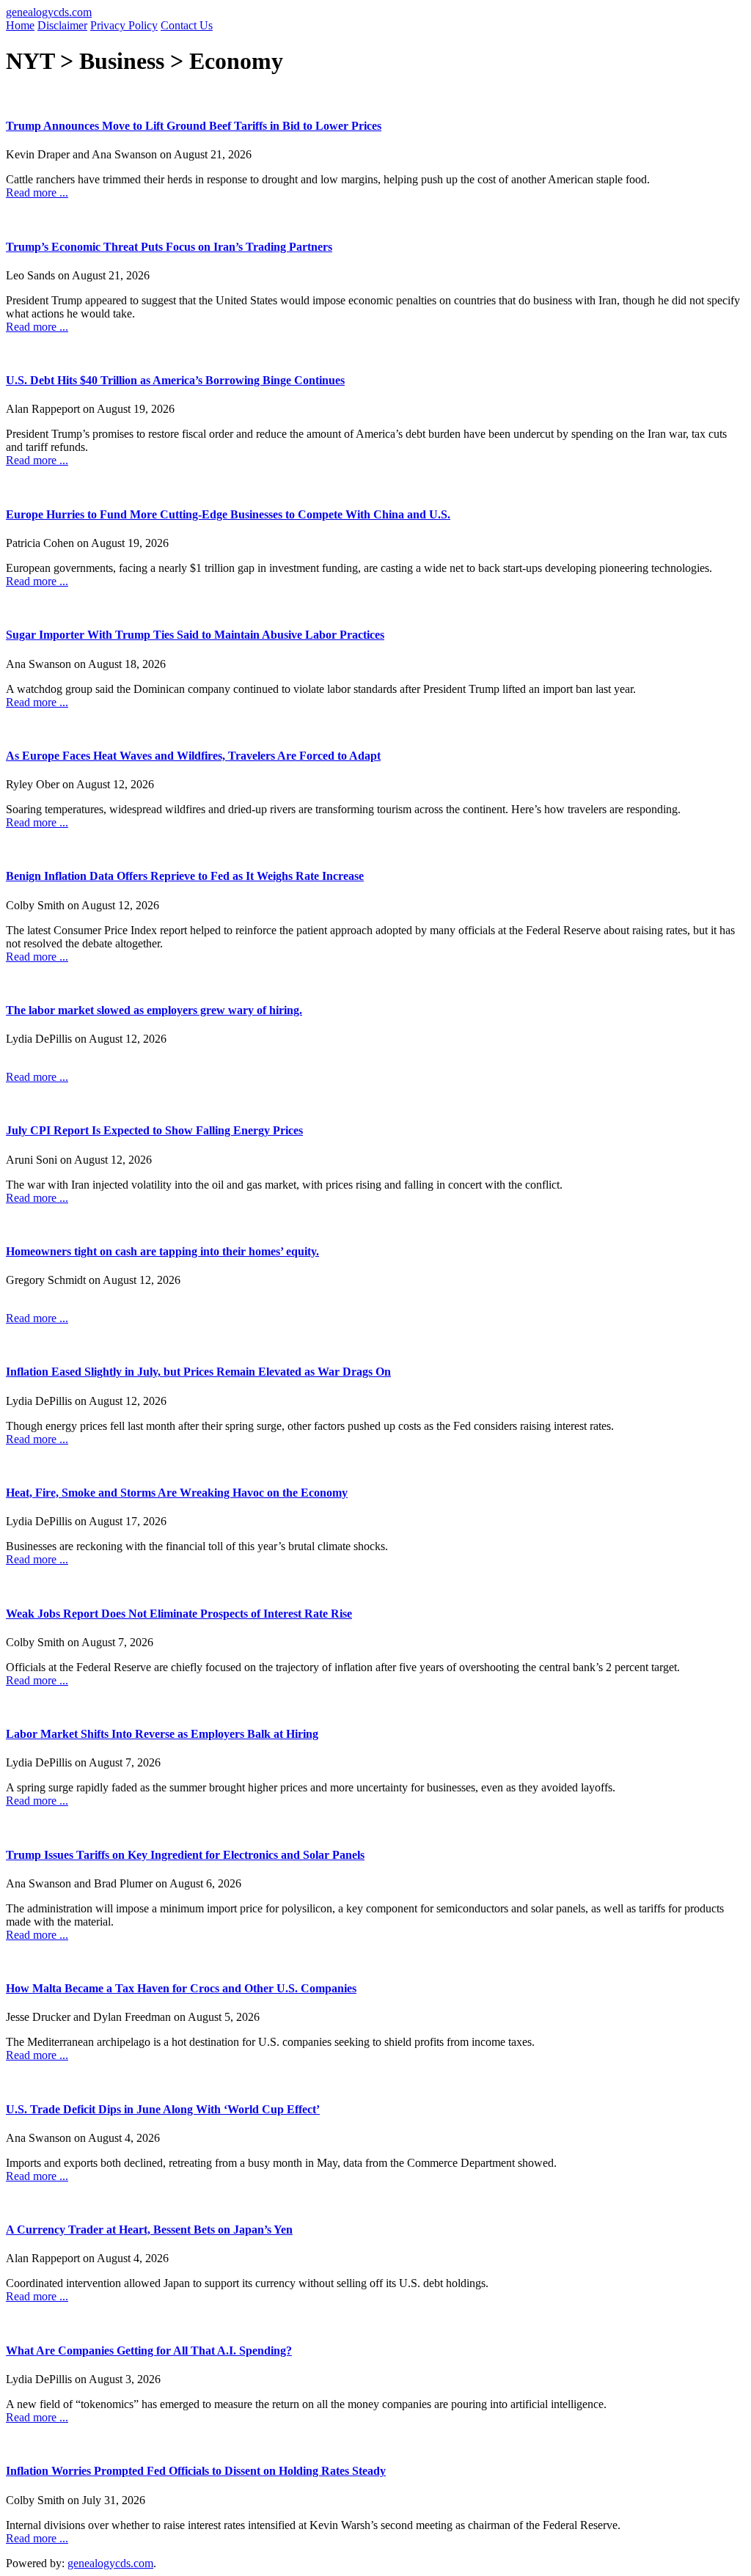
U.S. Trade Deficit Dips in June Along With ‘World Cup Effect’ (163, 2109)
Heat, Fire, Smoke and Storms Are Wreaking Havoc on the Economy (177, 1493)
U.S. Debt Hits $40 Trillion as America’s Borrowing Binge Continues (175, 380)
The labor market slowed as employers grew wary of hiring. (154, 1010)
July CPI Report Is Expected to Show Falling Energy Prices (154, 1130)
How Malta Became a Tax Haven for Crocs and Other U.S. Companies (181, 1988)
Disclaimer (62, 25)
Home (20, 25)
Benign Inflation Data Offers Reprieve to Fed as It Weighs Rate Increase (185, 876)
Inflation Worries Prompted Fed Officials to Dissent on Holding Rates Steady (196, 2471)
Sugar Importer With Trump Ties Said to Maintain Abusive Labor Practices (195, 635)
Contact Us (187, 25)
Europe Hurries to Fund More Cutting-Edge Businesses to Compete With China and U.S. (228, 514)
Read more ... (37, 192)
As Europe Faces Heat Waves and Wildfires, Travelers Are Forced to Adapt (193, 756)
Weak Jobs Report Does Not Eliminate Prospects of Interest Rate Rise (179, 1614)
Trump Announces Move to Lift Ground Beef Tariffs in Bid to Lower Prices (194, 126)
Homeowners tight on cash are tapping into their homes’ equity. (162, 1251)
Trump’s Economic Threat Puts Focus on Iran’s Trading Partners (169, 247)
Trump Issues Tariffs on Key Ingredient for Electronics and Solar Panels (185, 1855)
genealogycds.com (49, 12)
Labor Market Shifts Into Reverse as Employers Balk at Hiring (162, 1734)
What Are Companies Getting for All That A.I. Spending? (149, 2351)
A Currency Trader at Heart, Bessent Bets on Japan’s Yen (149, 2230)
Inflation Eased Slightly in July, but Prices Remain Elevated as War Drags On (198, 1372)
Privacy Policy (124, 25)
